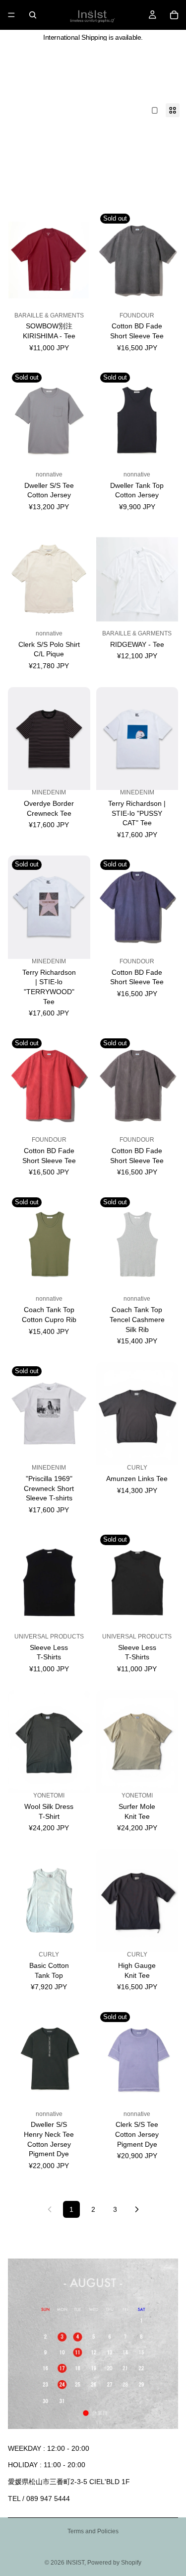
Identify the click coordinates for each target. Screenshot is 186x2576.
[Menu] (11, 15)
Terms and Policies (93, 2531)
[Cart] (174, 15)
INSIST (75, 2563)
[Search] (33, 15)
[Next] (137, 2209)
